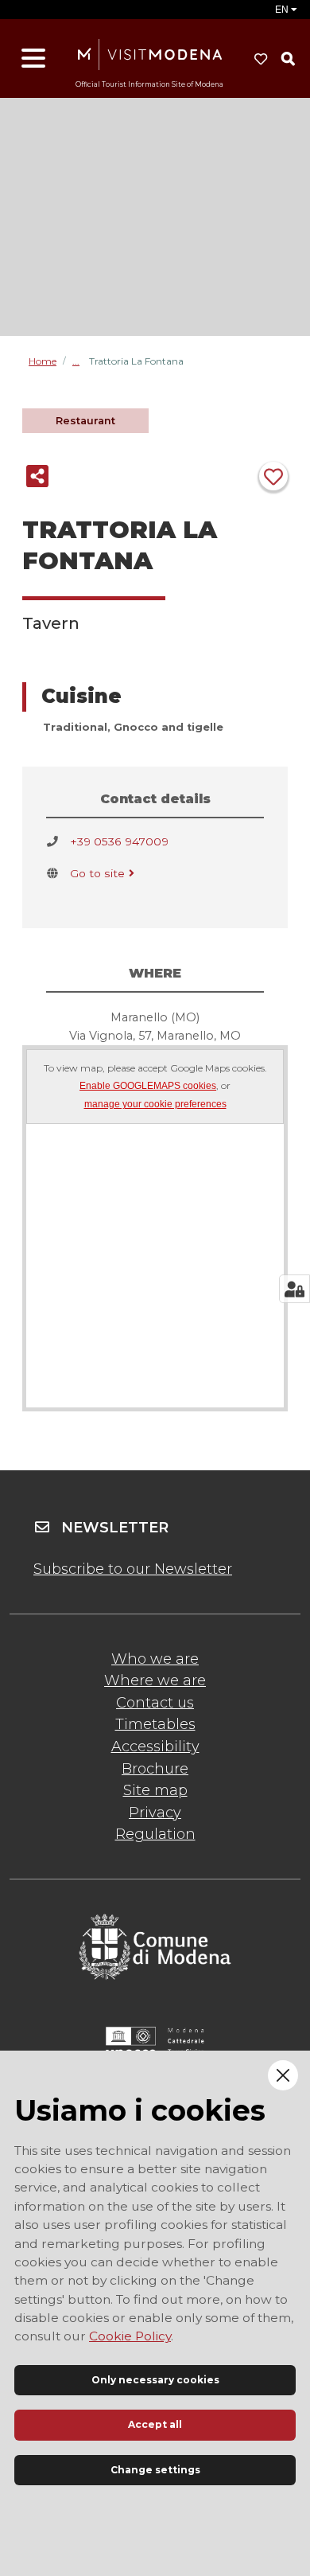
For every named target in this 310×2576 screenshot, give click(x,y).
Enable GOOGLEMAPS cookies (148, 1086)
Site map (155, 1790)
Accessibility (155, 1747)
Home (43, 361)
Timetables (155, 1724)
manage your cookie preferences (155, 1105)
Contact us (155, 1703)
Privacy (155, 1813)
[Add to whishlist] (273, 476)
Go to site (97, 873)
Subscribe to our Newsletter (133, 1569)
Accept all (155, 2424)
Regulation (155, 1834)
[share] (37, 476)
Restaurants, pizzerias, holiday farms (81, 361)
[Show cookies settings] (294, 1289)
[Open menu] (33, 59)
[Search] (288, 59)
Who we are (155, 1659)
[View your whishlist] (261, 59)
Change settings (155, 2470)
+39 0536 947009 (119, 841)
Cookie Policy (130, 2336)
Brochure (155, 1769)
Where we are (155, 1680)
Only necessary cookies (155, 2380)
